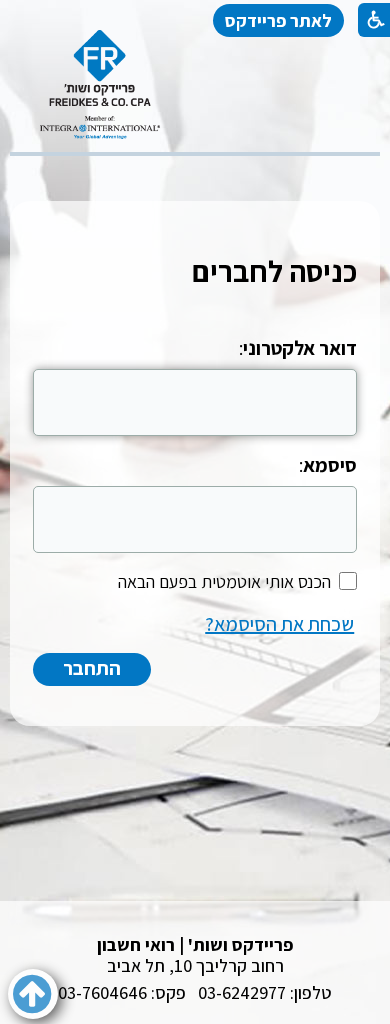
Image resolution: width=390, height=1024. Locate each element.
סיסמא (330, 465)
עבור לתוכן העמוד (195, 49)
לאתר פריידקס (278, 20)
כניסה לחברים (274, 271)
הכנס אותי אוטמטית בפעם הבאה (224, 581)
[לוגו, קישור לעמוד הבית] (100, 84)
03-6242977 (242, 992)
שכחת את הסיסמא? (279, 624)
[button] (33, 994)
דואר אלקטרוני (300, 348)
